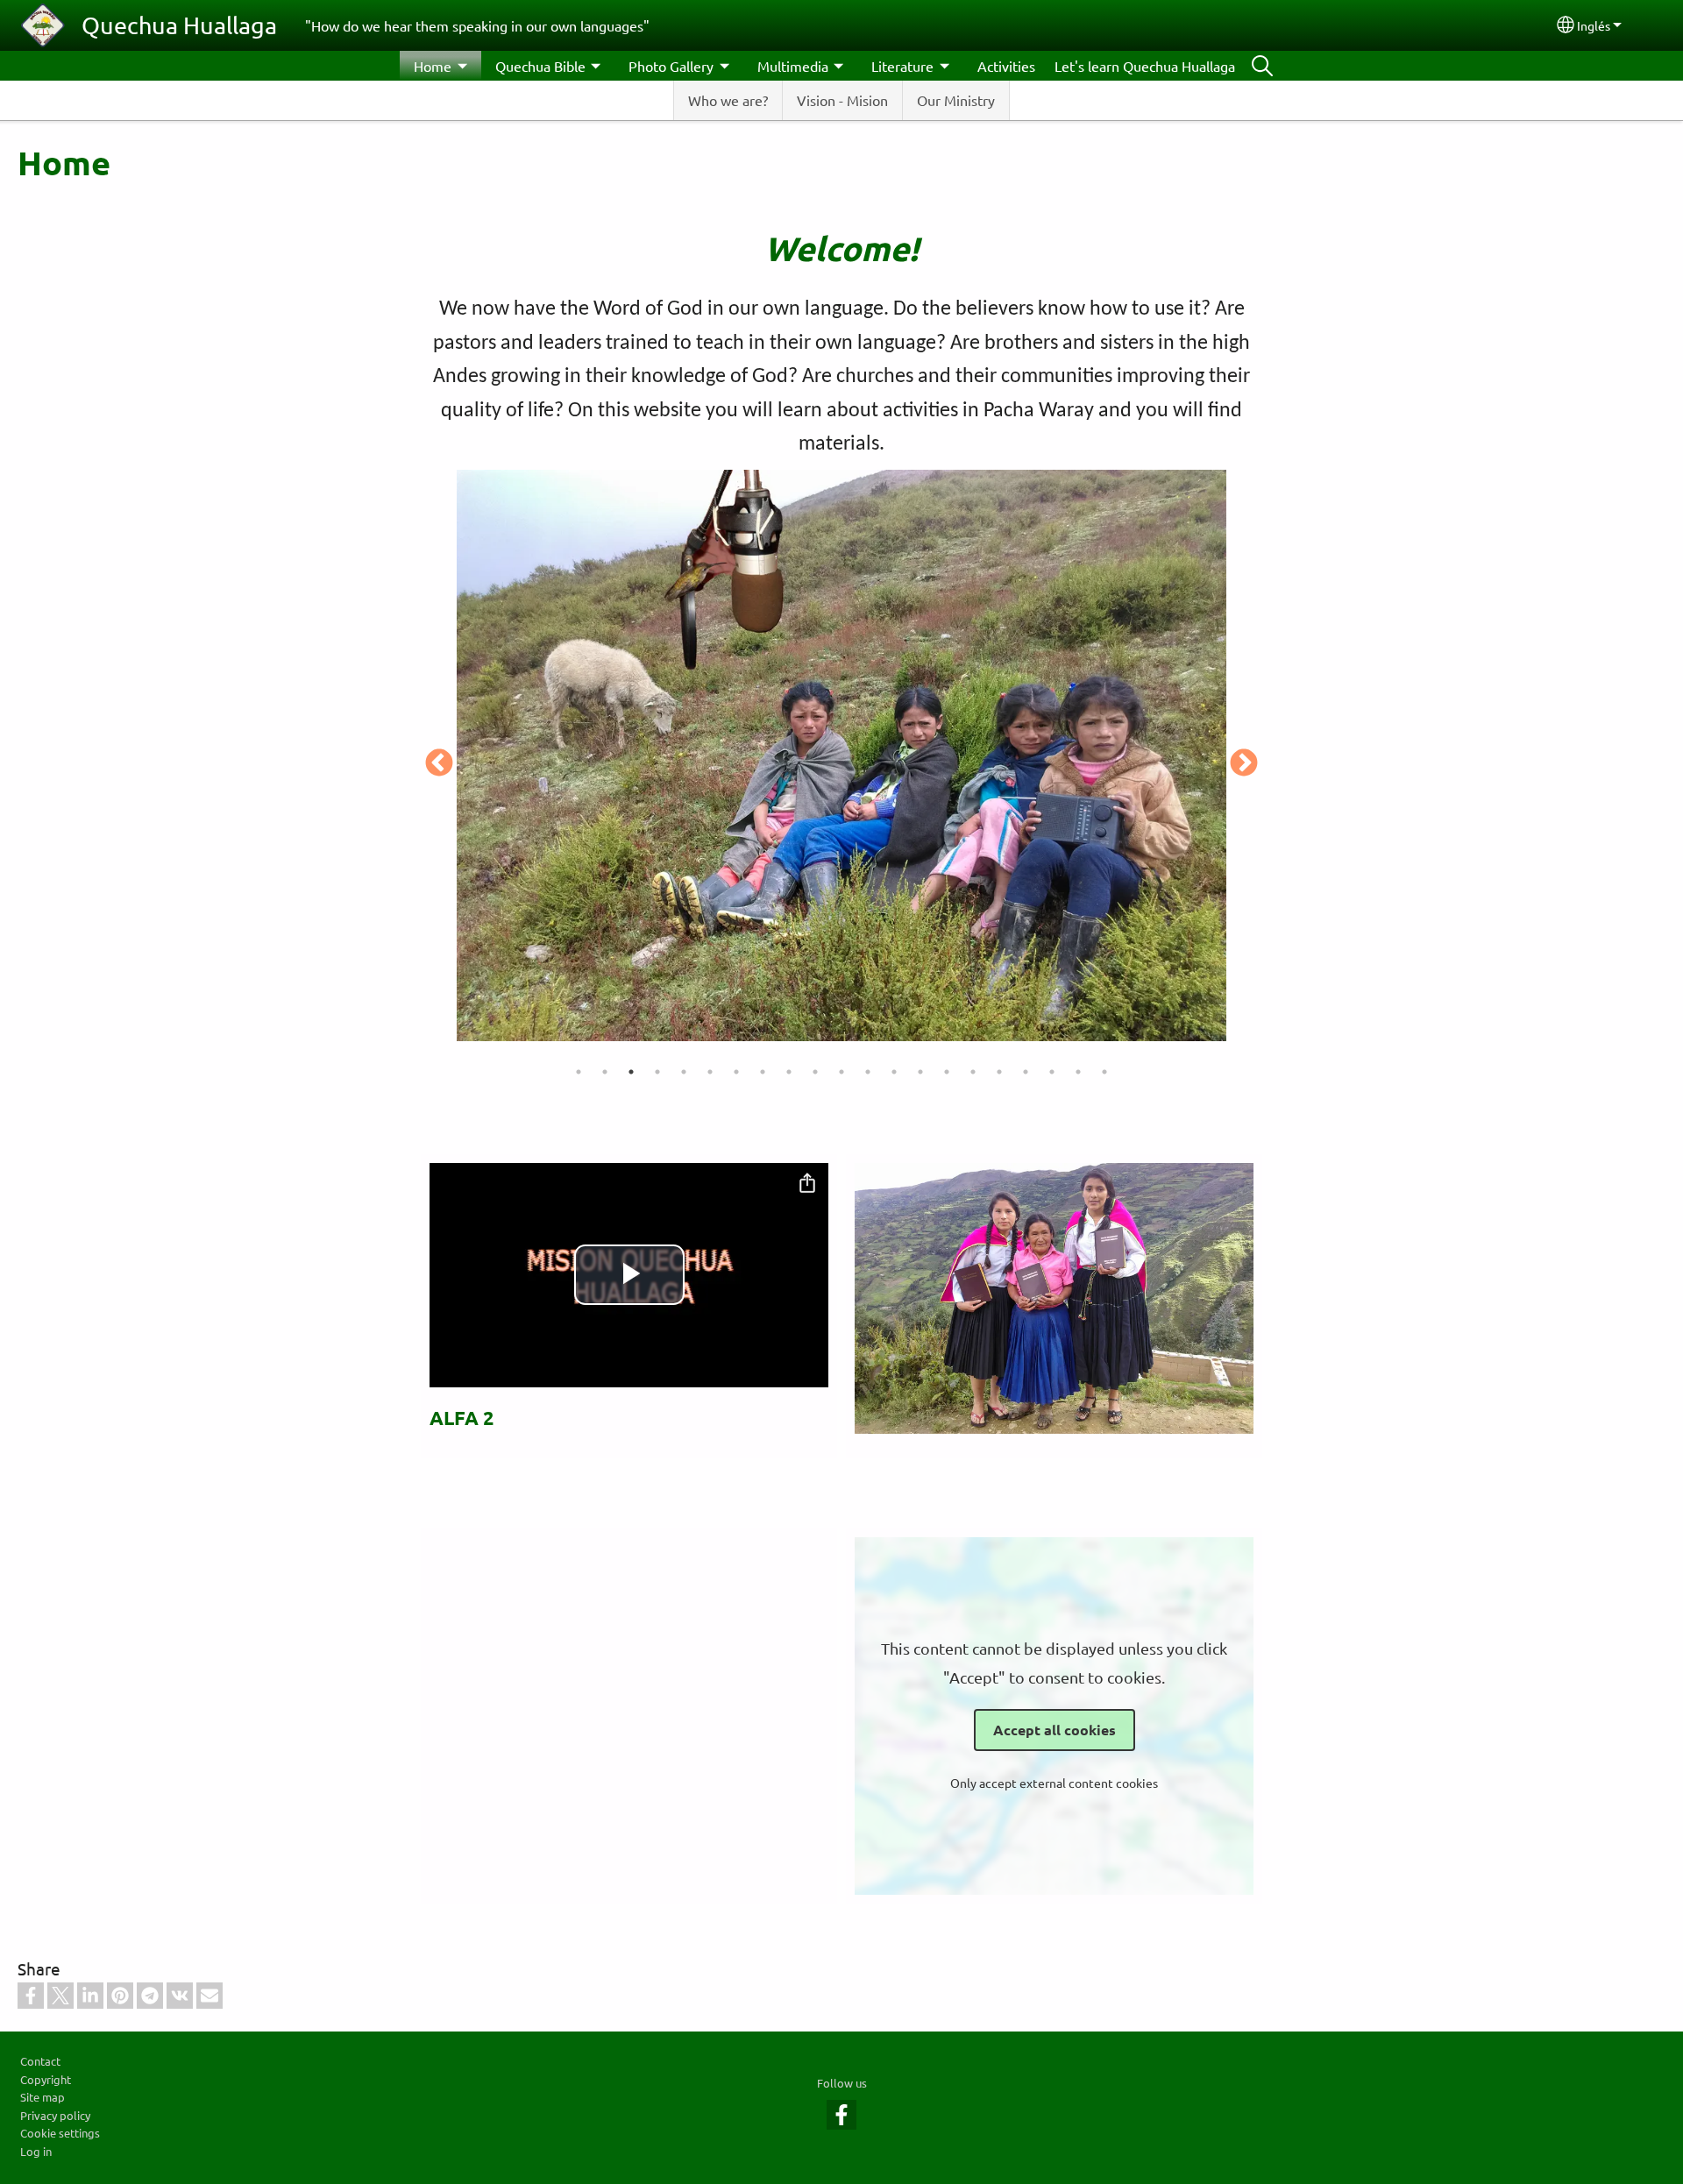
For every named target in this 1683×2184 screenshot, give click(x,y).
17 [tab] (999, 1072)
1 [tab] (579, 1072)
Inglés (1594, 25)
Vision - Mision (842, 100)
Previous (439, 764)
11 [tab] (841, 1072)
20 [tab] (1078, 1072)
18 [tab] (1026, 1072)
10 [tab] (815, 1072)
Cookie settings (60, 2133)
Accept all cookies (1055, 1730)
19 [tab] (1052, 1072)
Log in (36, 2151)
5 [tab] (684, 1072)
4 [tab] (657, 1072)
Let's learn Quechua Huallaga (1145, 66)
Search (1262, 66)
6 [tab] (710, 1072)
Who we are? (728, 100)
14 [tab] (920, 1072)
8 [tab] (763, 1072)
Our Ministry (956, 100)
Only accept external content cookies (1054, 1783)
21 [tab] (1104, 1072)
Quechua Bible (540, 66)
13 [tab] (894, 1072)
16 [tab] (973, 1072)
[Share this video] (807, 1184)
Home (433, 66)
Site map (43, 2097)
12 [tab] (868, 1072)
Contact (40, 2061)
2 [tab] (605, 1072)
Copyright (46, 2079)
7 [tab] (736, 1072)
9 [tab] (789, 1072)
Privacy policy (55, 2115)
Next (1244, 764)
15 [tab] (947, 1072)
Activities (1006, 66)
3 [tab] (631, 1072)
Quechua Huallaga (179, 25)
